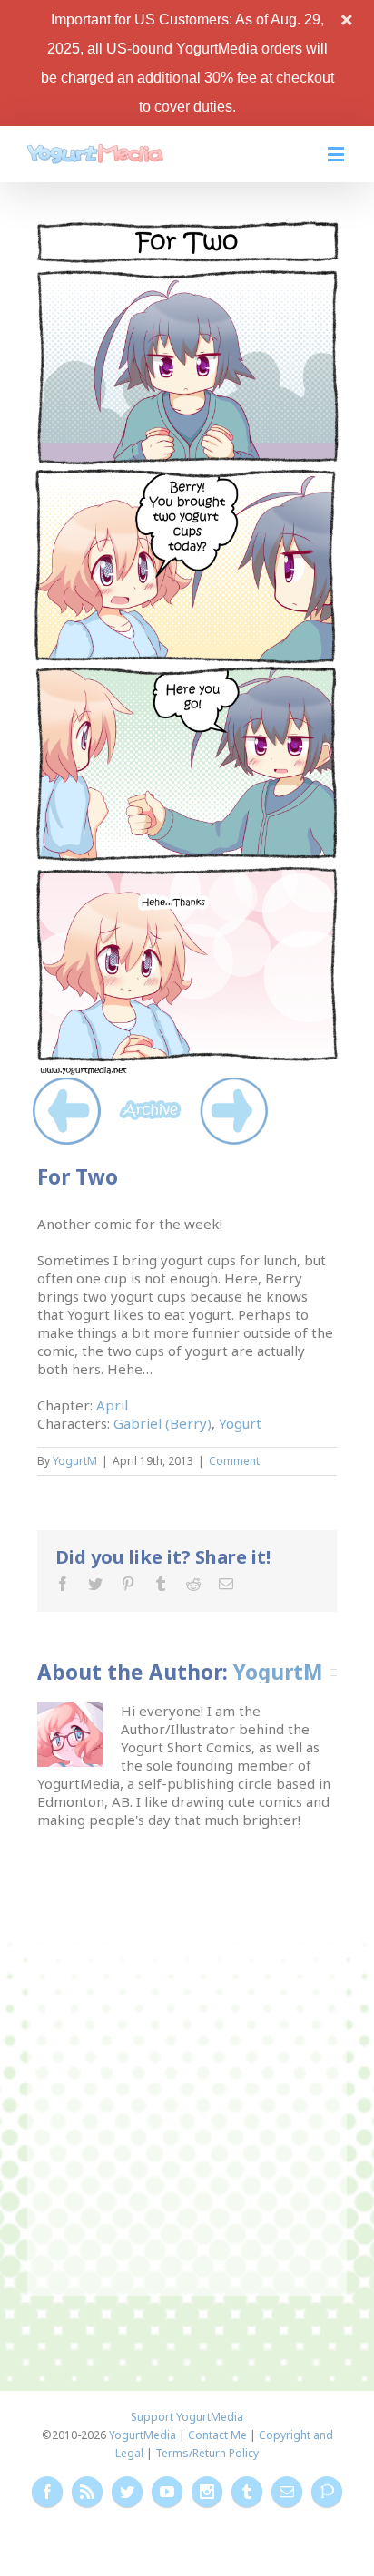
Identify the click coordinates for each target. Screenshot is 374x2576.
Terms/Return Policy (207, 2453)
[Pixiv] (327, 2492)
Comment (234, 1461)
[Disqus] (187, 2055)
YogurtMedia (143, 2435)
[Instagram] (207, 2492)
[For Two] (187, 228)
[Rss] (87, 2492)
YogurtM (75, 1461)
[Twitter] (95, 1584)
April (112, 1405)
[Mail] (226, 1584)
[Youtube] (167, 2492)
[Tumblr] (161, 1584)
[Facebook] (63, 1584)
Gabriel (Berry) (162, 1423)
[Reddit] (193, 1584)
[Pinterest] (128, 1584)
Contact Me (217, 2435)
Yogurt (240, 1423)
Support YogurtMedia (187, 2417)
